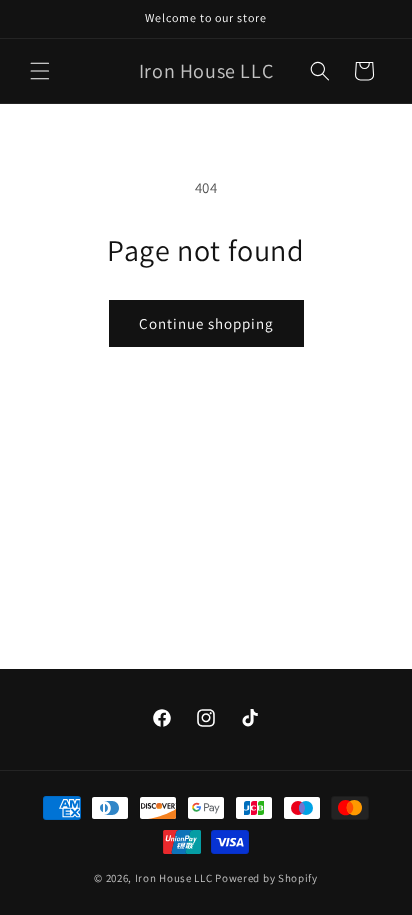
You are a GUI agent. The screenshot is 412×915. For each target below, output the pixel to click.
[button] (40, 71)
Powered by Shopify (266, 878)
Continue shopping (206, 323)
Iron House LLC (174, 878)
